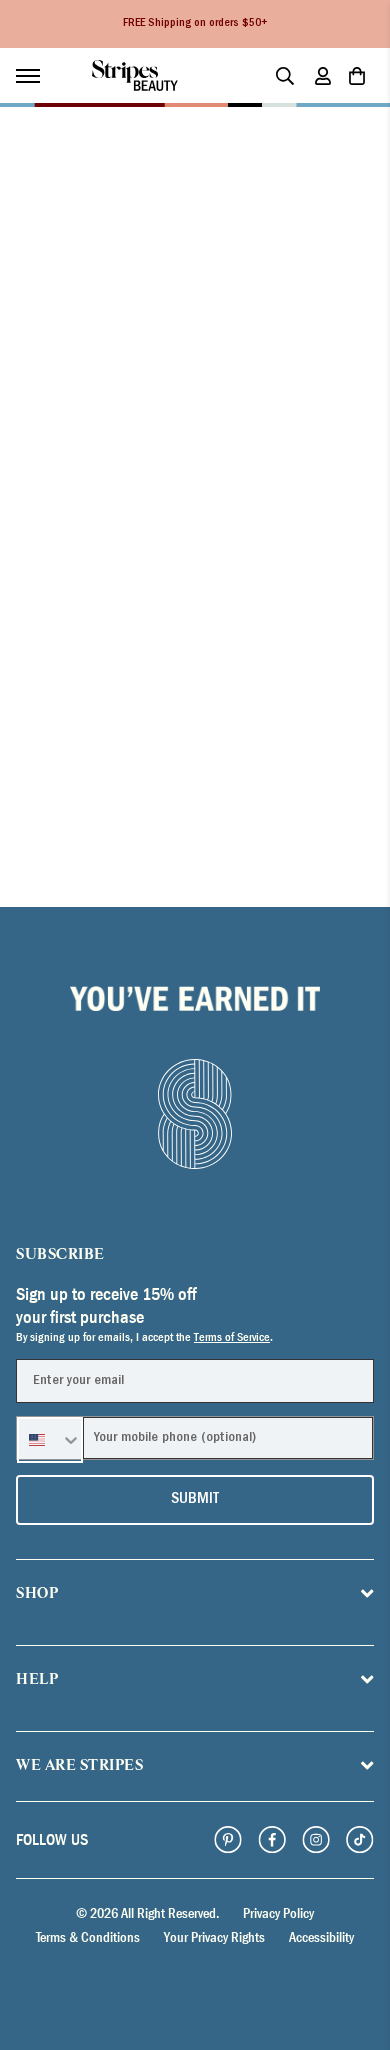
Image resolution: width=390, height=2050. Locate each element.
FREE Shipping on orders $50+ (195, 24)
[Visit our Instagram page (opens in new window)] (316, 1840)
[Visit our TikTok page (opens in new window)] (360, 1840)
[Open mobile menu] (38, 76)
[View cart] (357, 76)
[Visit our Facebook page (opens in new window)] (272, 1840)
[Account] (323, 76)
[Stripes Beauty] (135, 75)
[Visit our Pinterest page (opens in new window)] (228, 1840)
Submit (195, 1500)
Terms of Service (232, 1337)
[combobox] (50, 1440)
